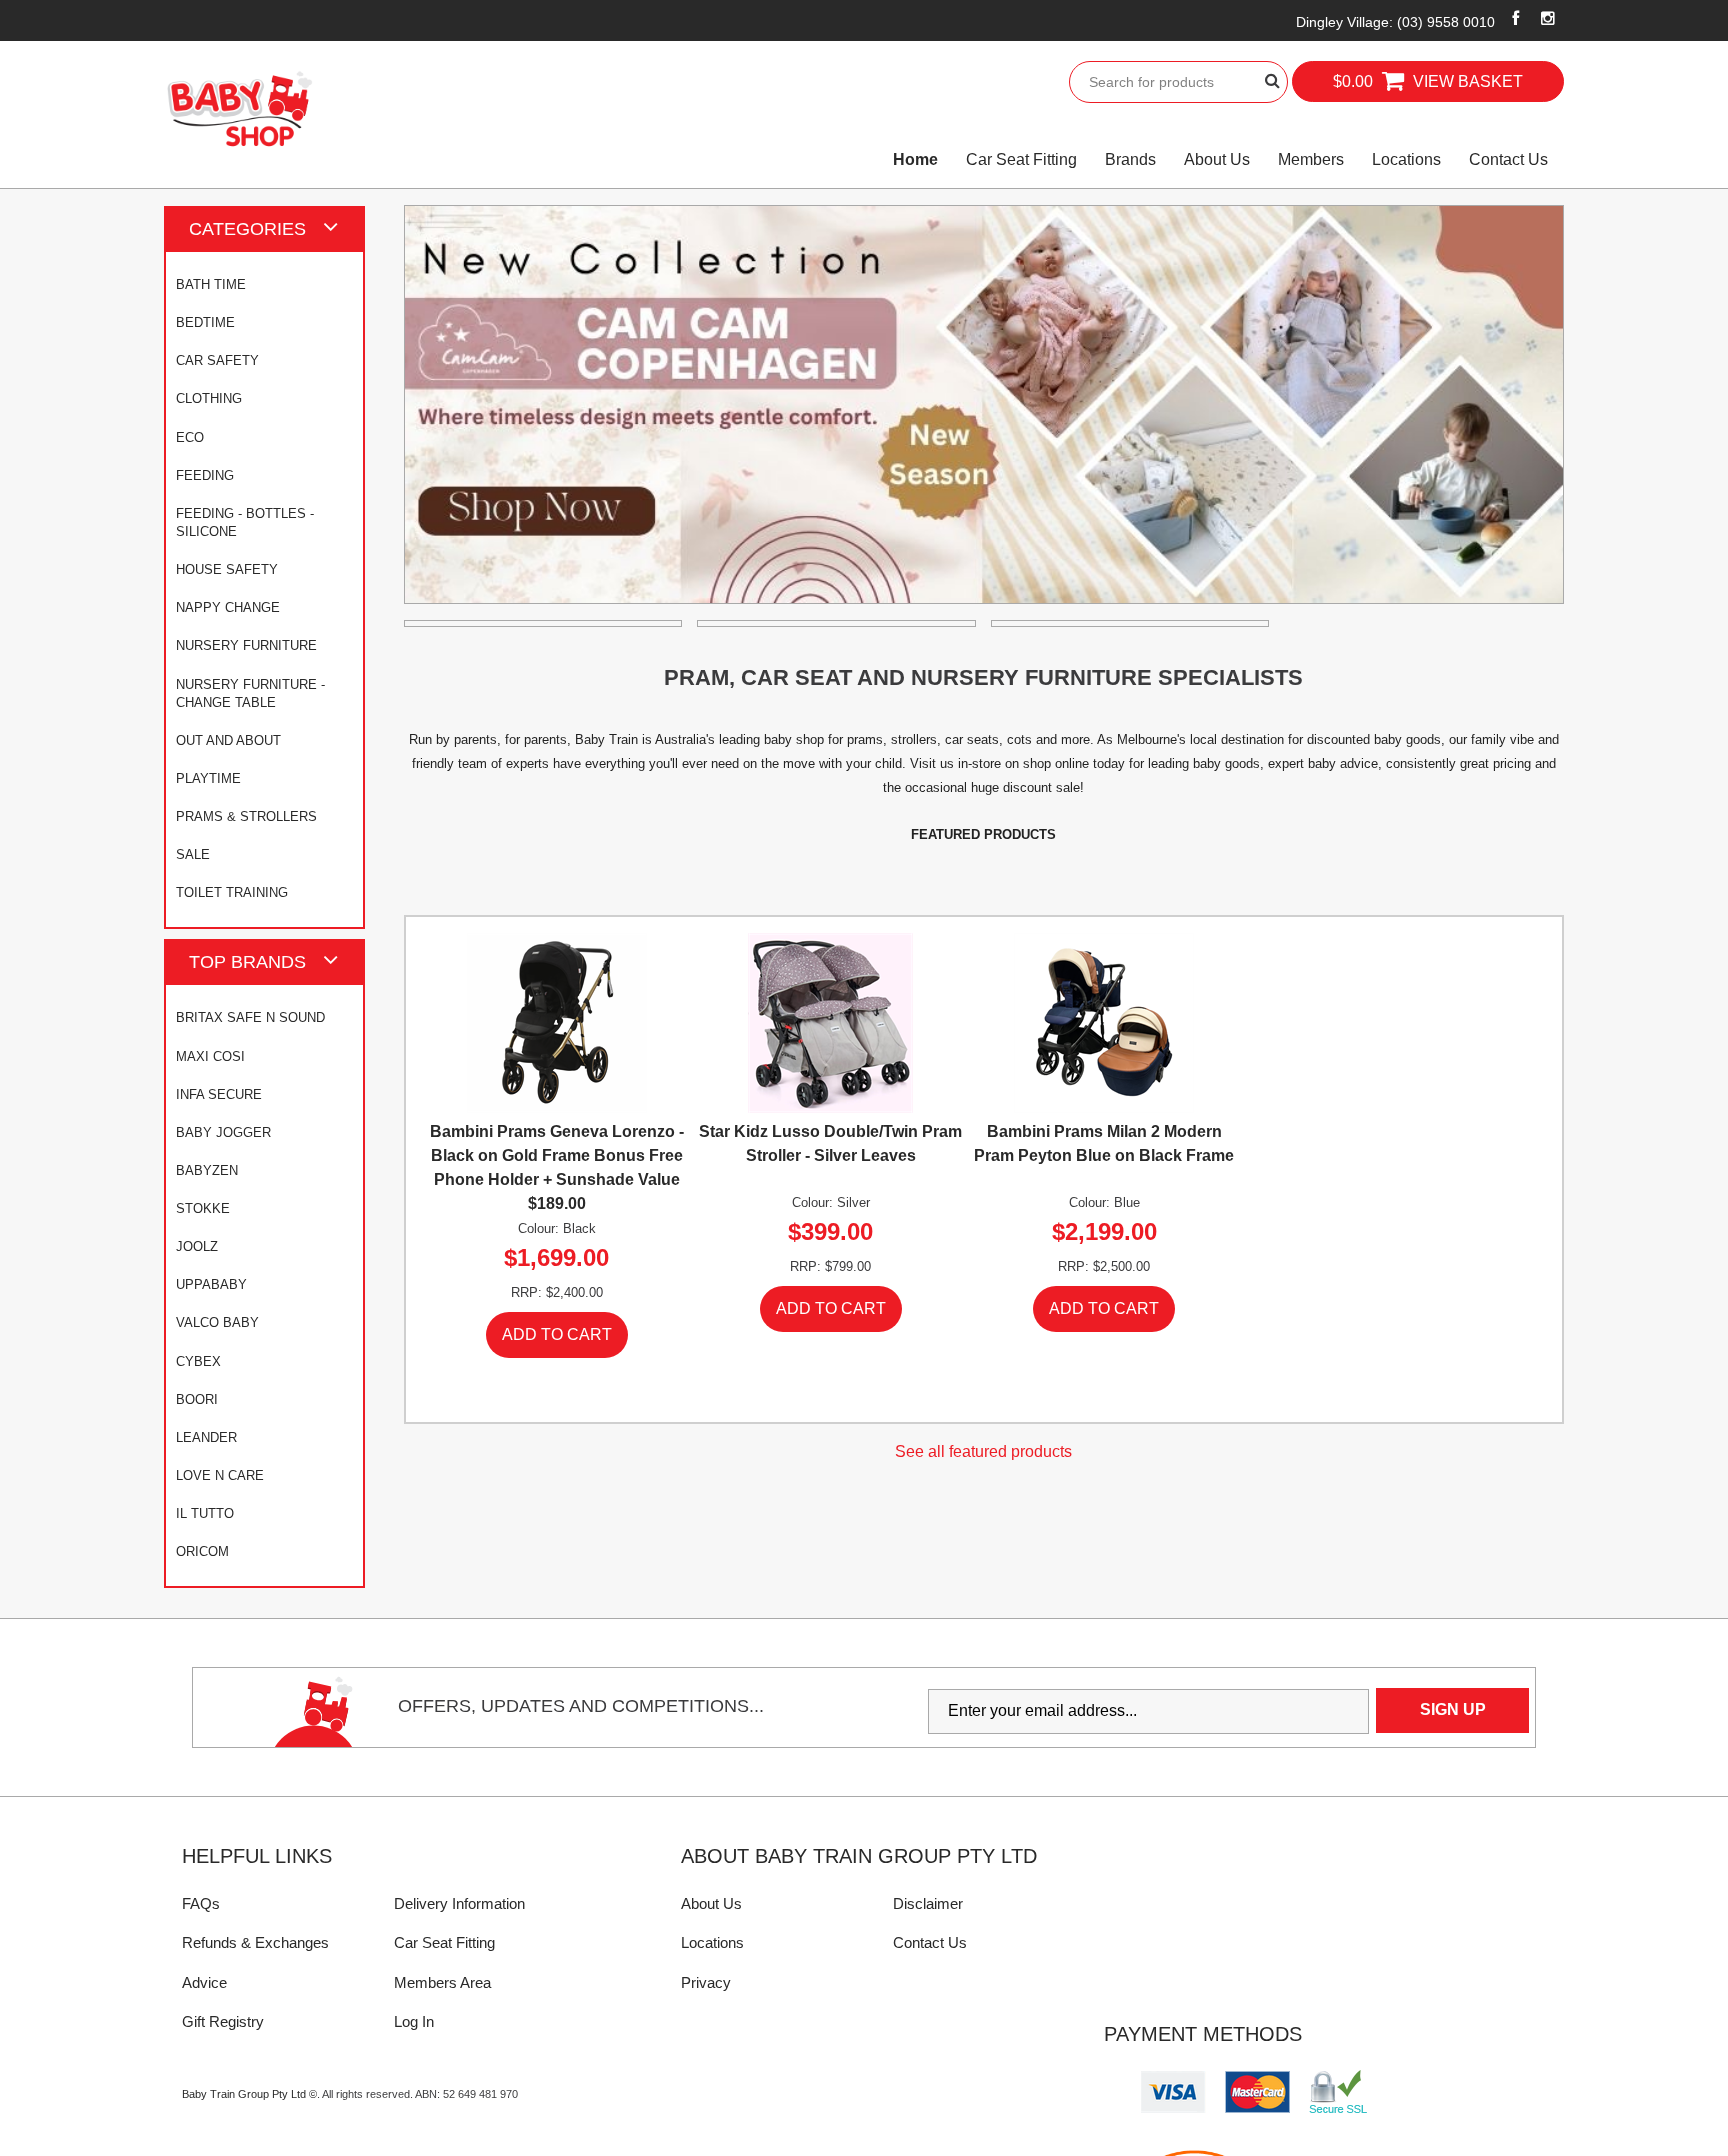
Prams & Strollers (246, 816)
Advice (204, 1982)
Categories (247, 228)
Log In (414, 2021)
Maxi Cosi (210, 1056)
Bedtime (205, 322)
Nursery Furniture (246, 645)
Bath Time (211, 284)
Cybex (198, 1361)
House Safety (227, 569)
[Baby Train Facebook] (1516, 18)
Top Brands (247, 961)
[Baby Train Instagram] (1548, 18)
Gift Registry (223, 2021)
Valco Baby (217, 1322)
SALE (193, 854)
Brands (1130, 159)
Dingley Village (1395, 22)
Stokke (203, 1208)
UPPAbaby (211, 1284)
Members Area (442, 1982)
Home (915, 159)
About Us (1217, 159)
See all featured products (983, 1451)
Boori (197, 1399)
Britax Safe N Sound (250, 1017)
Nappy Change (228, 607)
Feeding (205, 475)
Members (1311, 159)
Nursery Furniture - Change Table (250, 693)
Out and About (228, 740)
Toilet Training (232, 892)
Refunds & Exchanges (255, 1942)
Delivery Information (459, 1903)
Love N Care (220, 1475)
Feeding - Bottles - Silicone (245, 522)
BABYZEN (207, 1170)
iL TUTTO (205, 1513)
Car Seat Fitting (1021, 159)
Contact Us (1508, 159)
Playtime (208, 778)
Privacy (706, 1982)
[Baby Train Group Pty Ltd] (239, 109)
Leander (206, 1437)
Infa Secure (219, 1094)
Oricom (202, 1551)
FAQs (201, 1903)
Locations (1406, 159)
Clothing (209, 398)
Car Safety (217, 360)
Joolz (197, 1246)
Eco (190, 437)
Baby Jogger (223, 1132)
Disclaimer (928, 1903)
